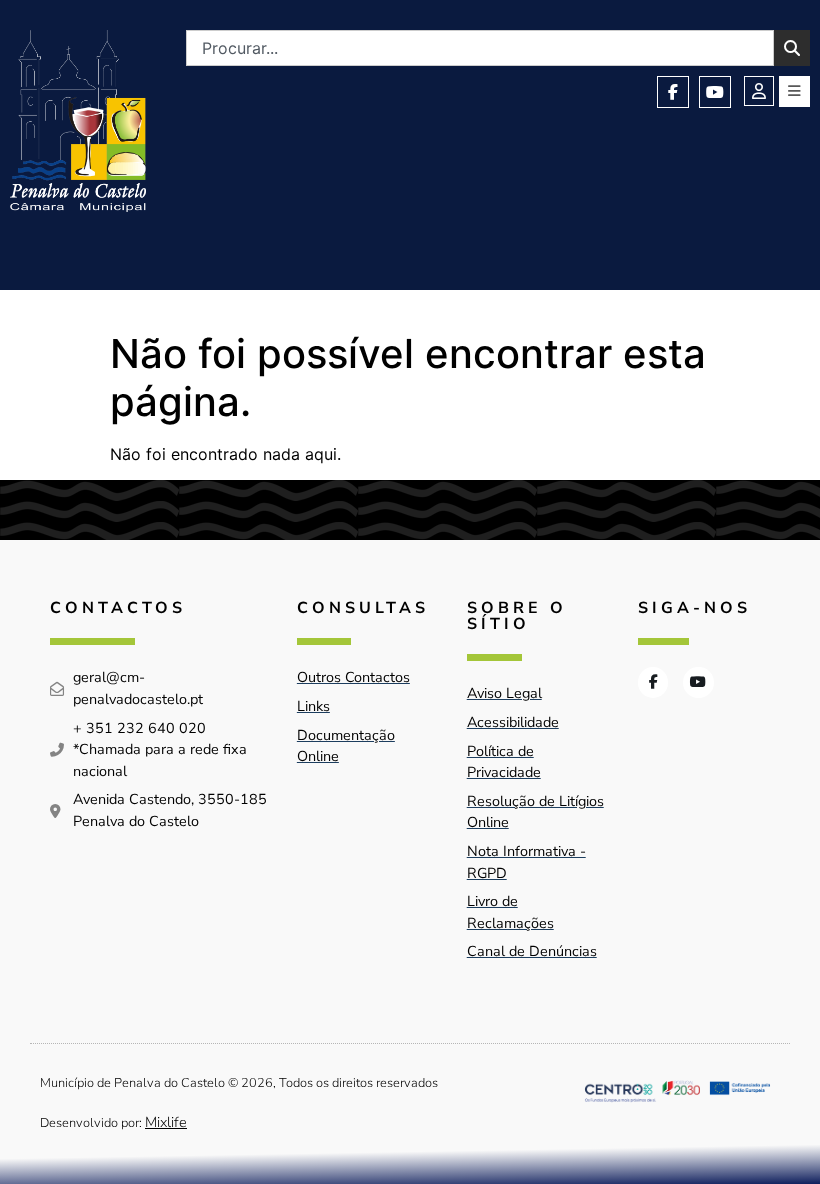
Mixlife (166, 1122)
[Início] (78, 121)
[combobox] (480, 48)
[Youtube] (715, 92)
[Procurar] (792, 48)
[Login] (759, 91)
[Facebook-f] (673, 92)
